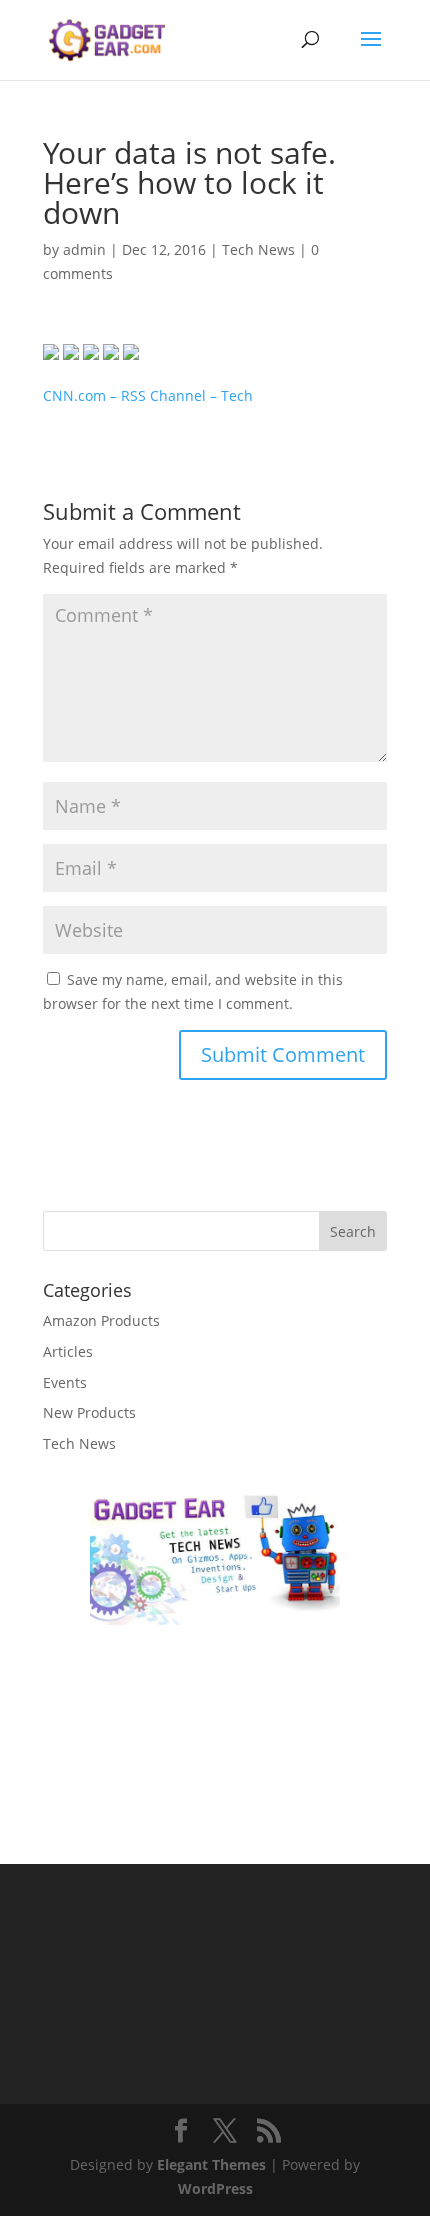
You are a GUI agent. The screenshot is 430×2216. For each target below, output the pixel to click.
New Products (89, 1412)
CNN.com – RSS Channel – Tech (148, 395)
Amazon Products (101, 1320)
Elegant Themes (211, 2164)
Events (65, 1382)
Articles (68, 1351)
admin (84, 249)
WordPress (215, 2188)
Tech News (258, 249)
